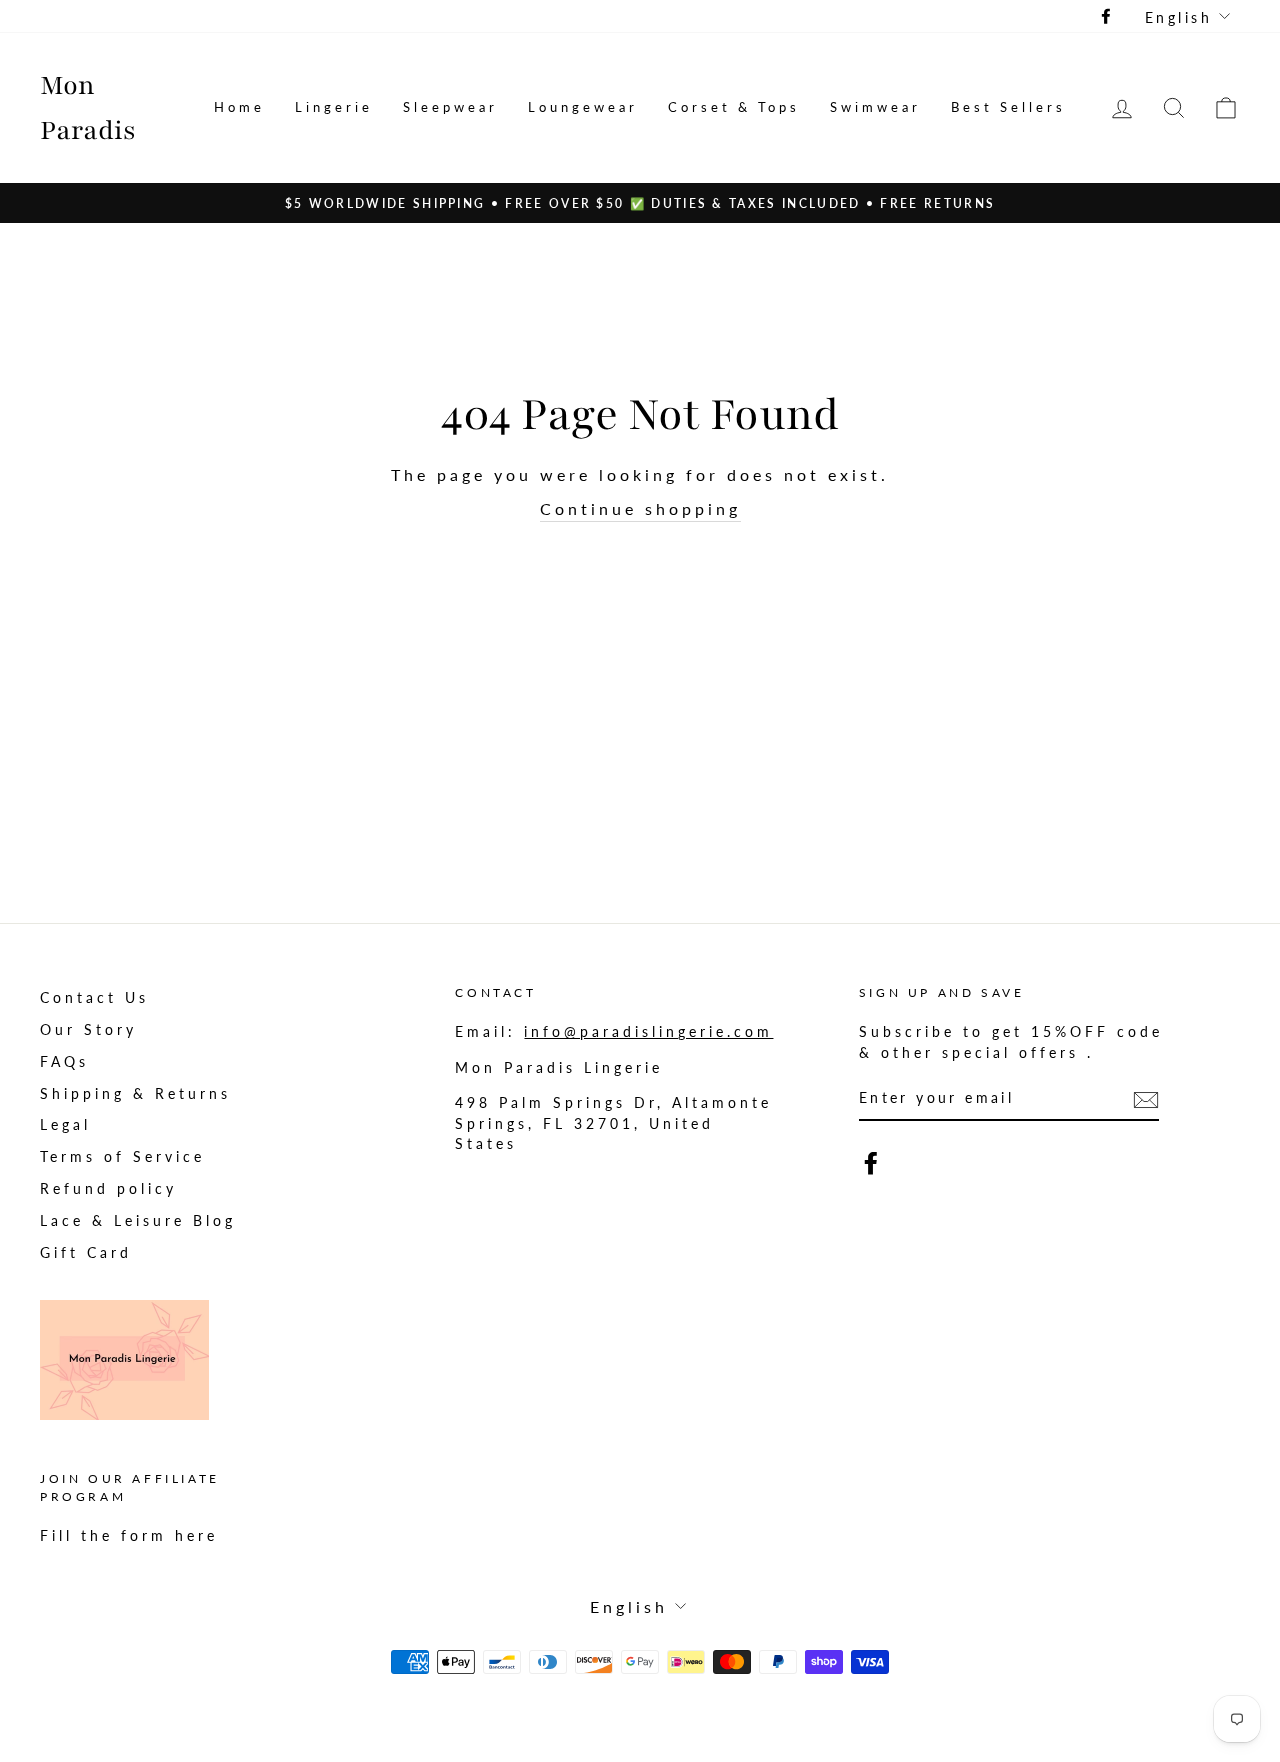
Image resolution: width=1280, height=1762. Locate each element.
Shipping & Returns (135, 1094)
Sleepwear (450, 107)
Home (239, 107)
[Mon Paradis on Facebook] (871, 1163)
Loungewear (583, 107)
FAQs (64, 1062)
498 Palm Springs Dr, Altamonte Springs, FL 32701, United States (613, 1123)
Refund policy (108, 1189)
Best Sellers (1008, 107)
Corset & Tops (734, 107)
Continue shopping (640, 508)
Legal (65, 1125)
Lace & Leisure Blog (138, 1221)
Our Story (88, 1030)
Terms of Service (122, 1157)
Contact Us (94, 998)
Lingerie (334, 107)
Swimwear (875, 107)
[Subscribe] (1146, 1099)
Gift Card (86, 1253)
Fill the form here (129, 1536)
